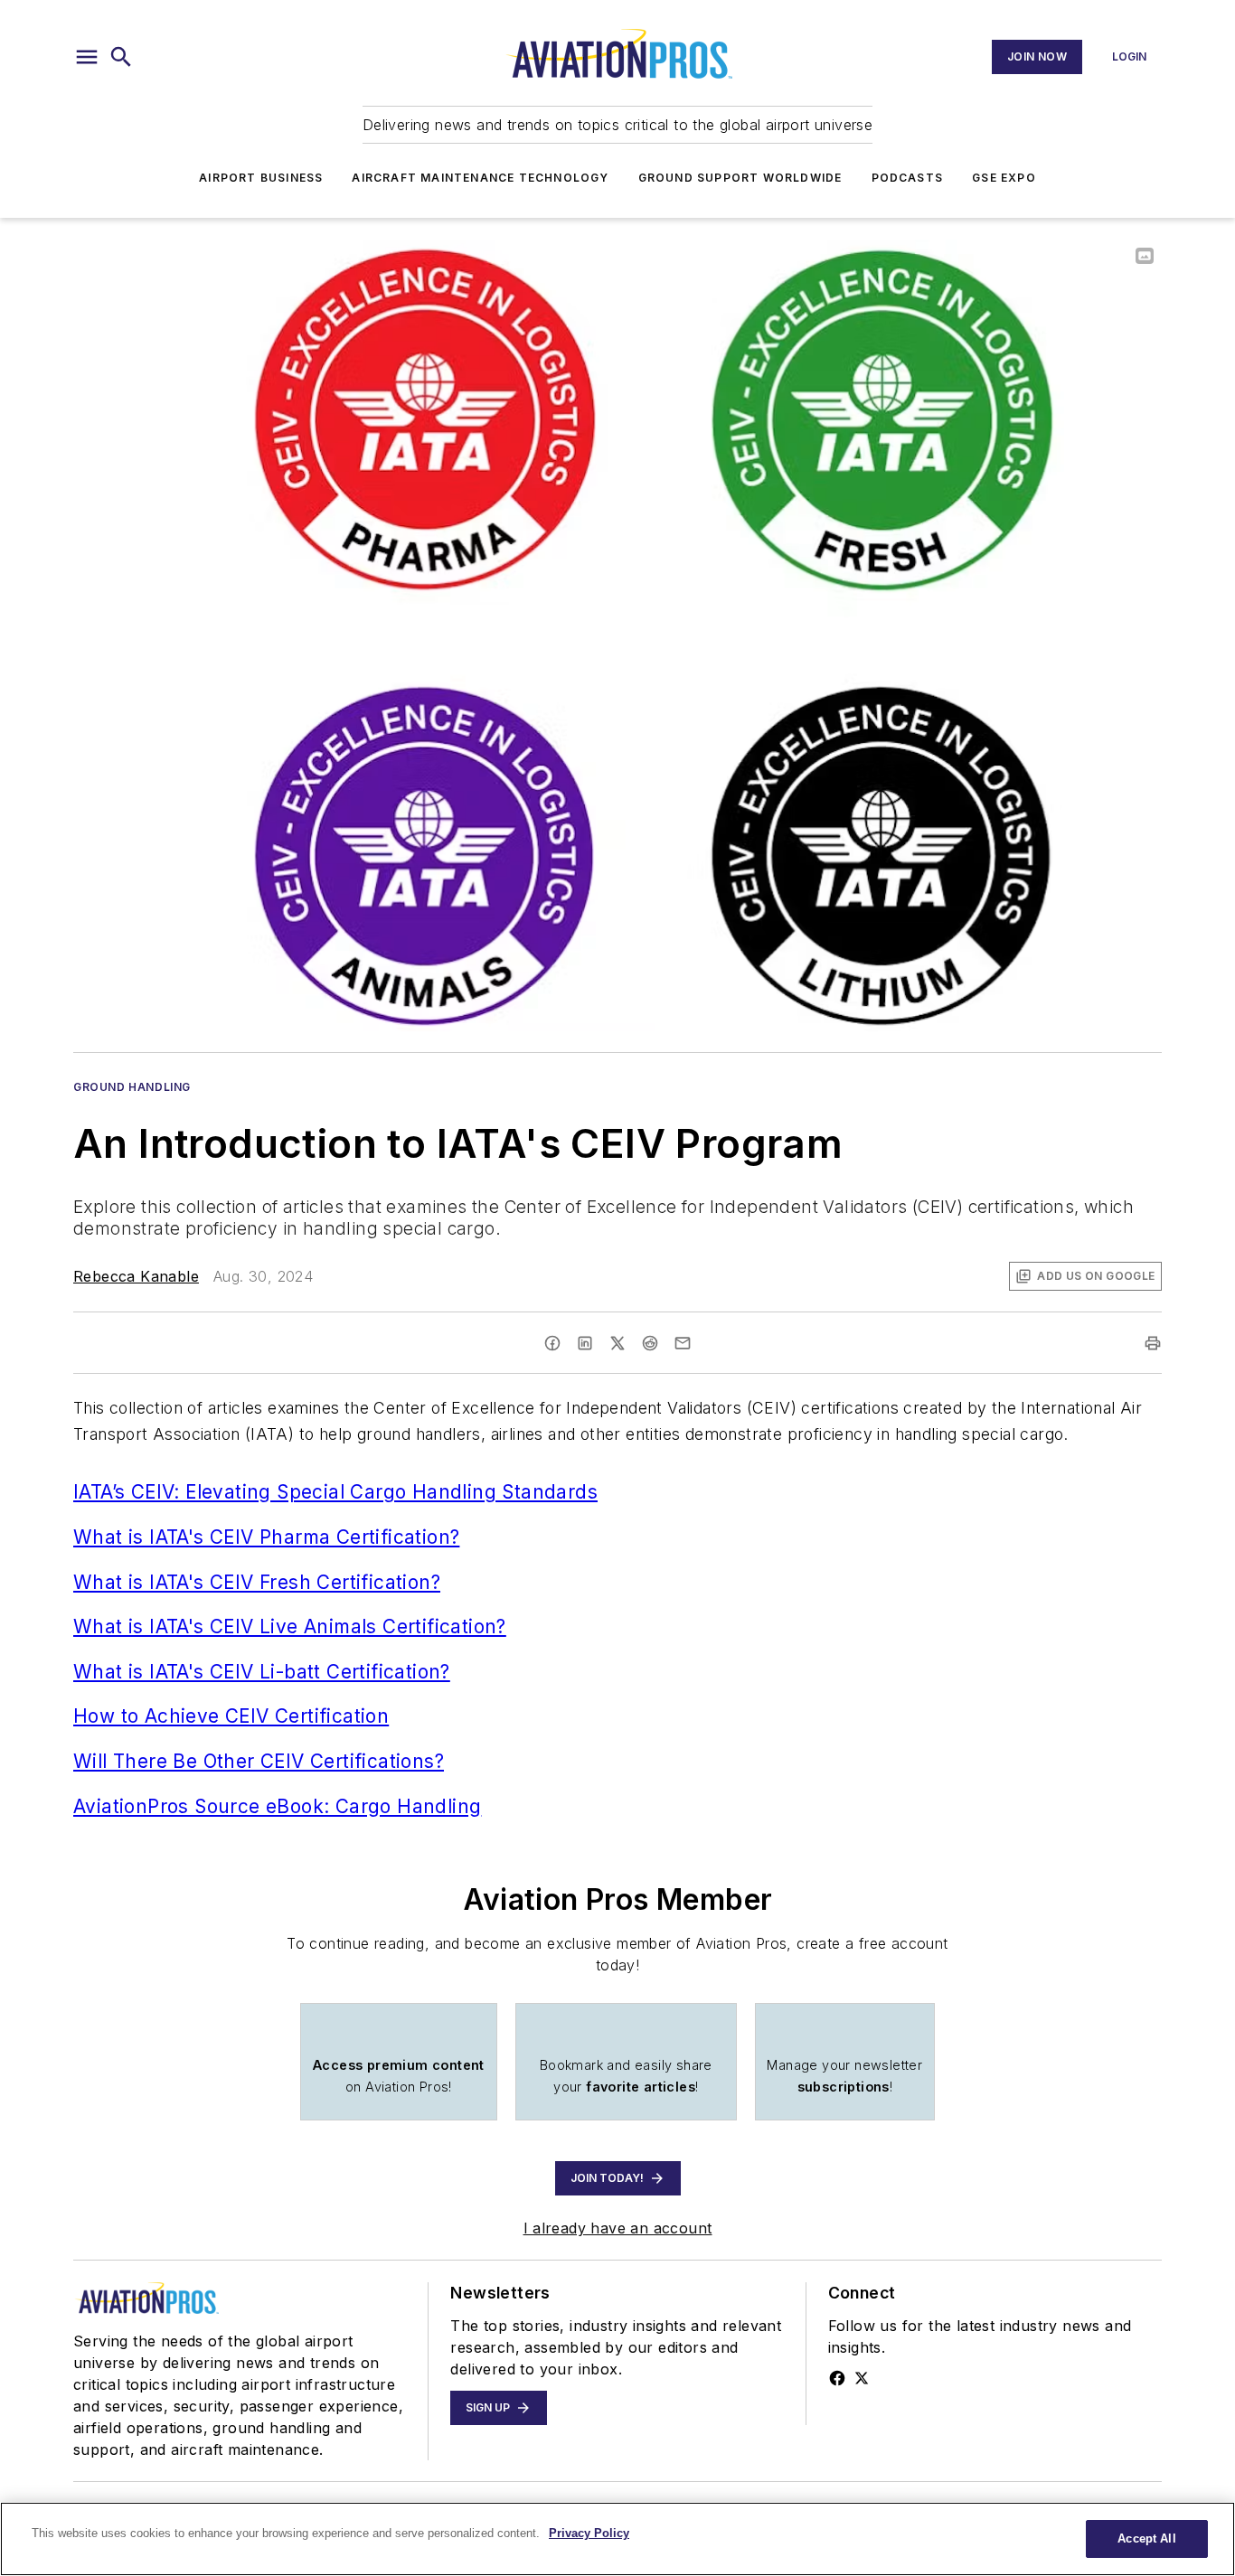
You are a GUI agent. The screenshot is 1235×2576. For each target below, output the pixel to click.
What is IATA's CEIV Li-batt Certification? (262, 1672)
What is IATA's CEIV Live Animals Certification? (290, 1626)
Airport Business (261, 178)
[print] (1153, 1343)
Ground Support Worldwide (740, 178)
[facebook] (552, 1343)
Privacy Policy (589, 2533)
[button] (87, 57)
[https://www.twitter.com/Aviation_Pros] (862, 2378)
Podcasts (908, 178)
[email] (683, 1343)
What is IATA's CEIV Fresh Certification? (257, 1582)
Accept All (1146, 2538)
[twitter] (617, 1343)
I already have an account (618, 2228)
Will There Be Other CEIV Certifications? (259, 1761)
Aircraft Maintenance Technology (480, 178)
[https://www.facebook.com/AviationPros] (837, 2378)
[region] (617, 2539)
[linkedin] (585, 1343)
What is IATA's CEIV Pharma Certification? (266, 1537)
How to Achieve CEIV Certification (231, 1716)
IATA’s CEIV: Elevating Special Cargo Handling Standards (335, 1492)
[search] (121, 57)
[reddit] (650, 1343)
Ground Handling (132, 1087)
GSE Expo (1004, 178)
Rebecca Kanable (136, 1276)
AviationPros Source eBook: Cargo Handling (277, 1806)
